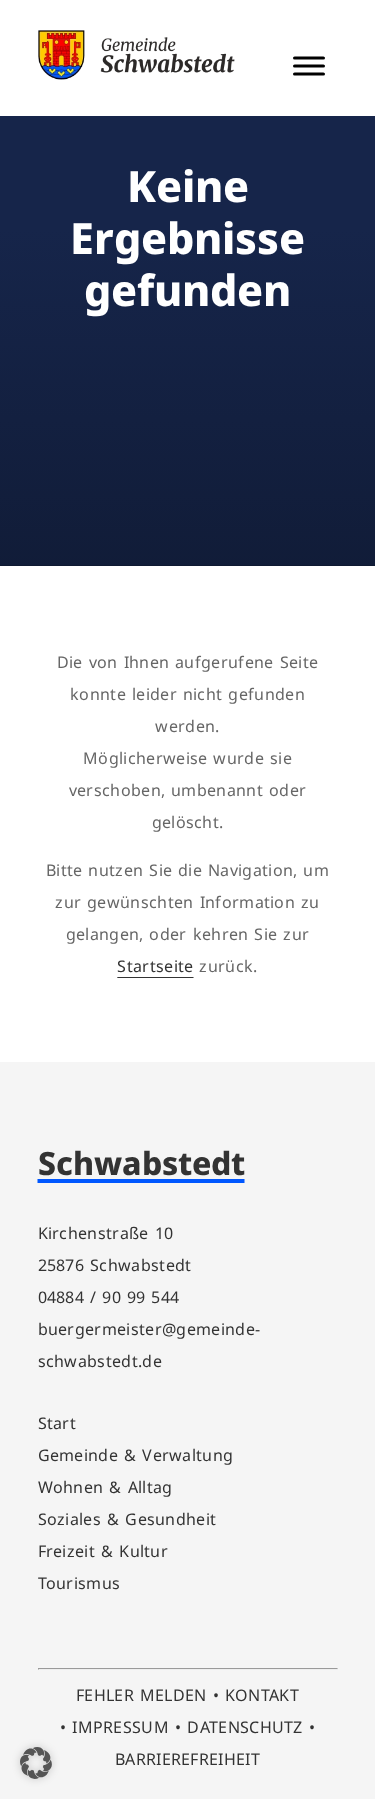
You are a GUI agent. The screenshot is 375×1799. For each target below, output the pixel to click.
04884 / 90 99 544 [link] (109, 1297)
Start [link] (57, 1423)
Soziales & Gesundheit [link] (127, 1519)
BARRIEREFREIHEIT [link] (187, 1759)
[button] (36, 1763)
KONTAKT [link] (262, 1695)
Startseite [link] (155, 966)
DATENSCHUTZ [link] (245, 1727)
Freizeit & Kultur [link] (103, 1551)
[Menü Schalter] (309, 66)
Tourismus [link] (79, 1583)
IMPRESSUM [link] (120, 1727)
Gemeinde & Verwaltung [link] (136, 1455)
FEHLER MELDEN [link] (141, 1695)
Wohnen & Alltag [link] (105, 1487)
